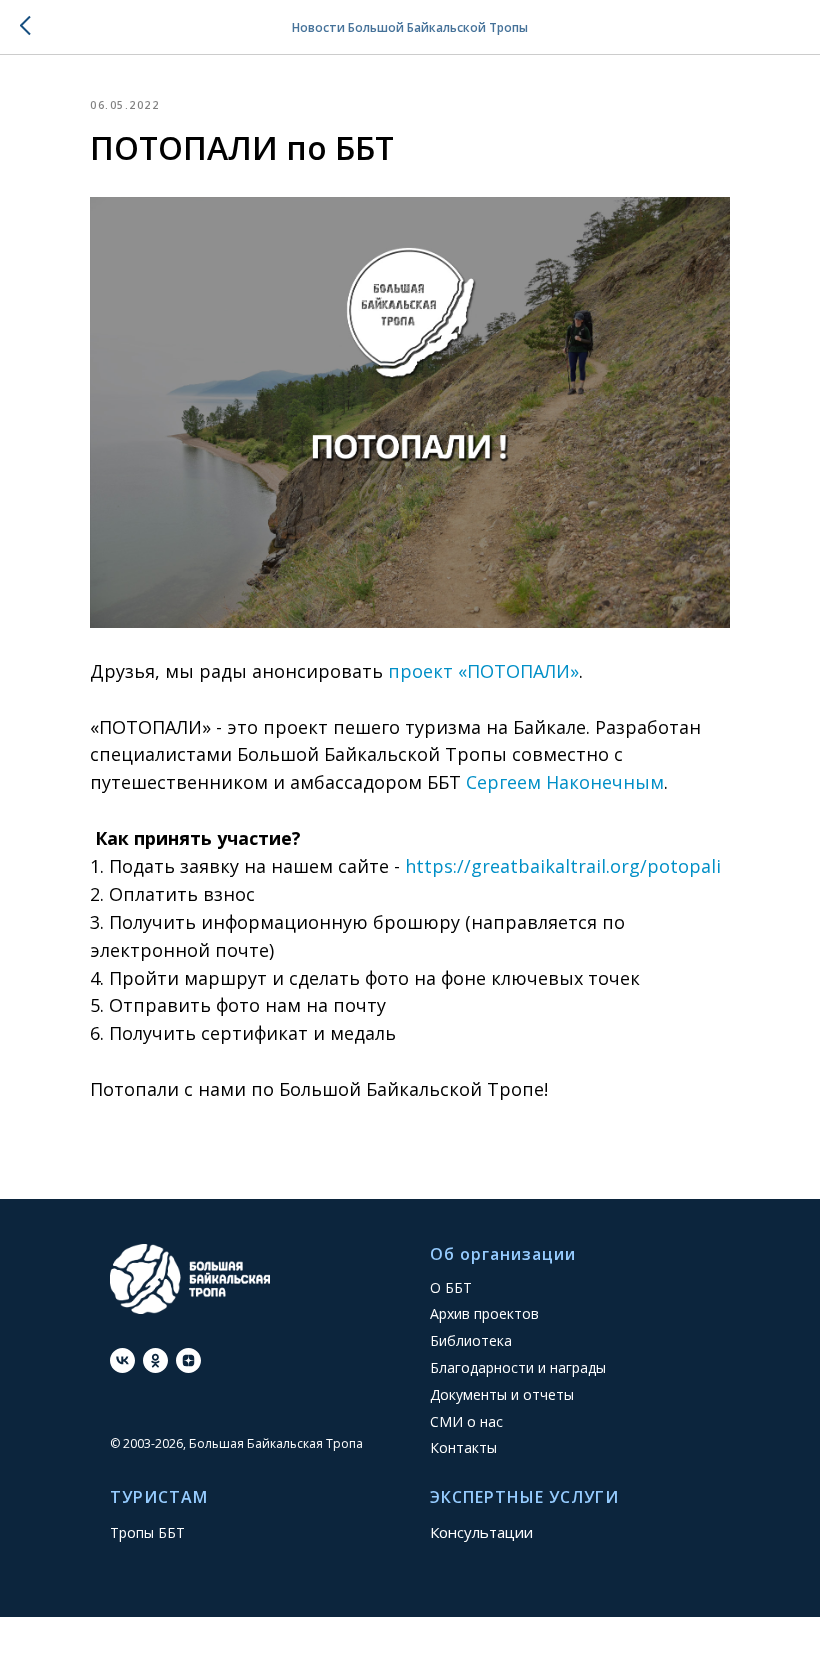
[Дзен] (188, 1360)
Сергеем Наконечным (565, 782)
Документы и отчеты (502, 1394)
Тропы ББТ (147, 1532)
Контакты (463, 1447)
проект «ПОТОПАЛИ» (483, 671)
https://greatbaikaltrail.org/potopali (563, 866)
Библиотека (471, 1340)
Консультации (481, 1532)
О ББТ (451, 1287)
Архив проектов (484, 1313)
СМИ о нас (466, 1421)
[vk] (122, 1360)
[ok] (155, 1360)
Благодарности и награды (518, 1367)
